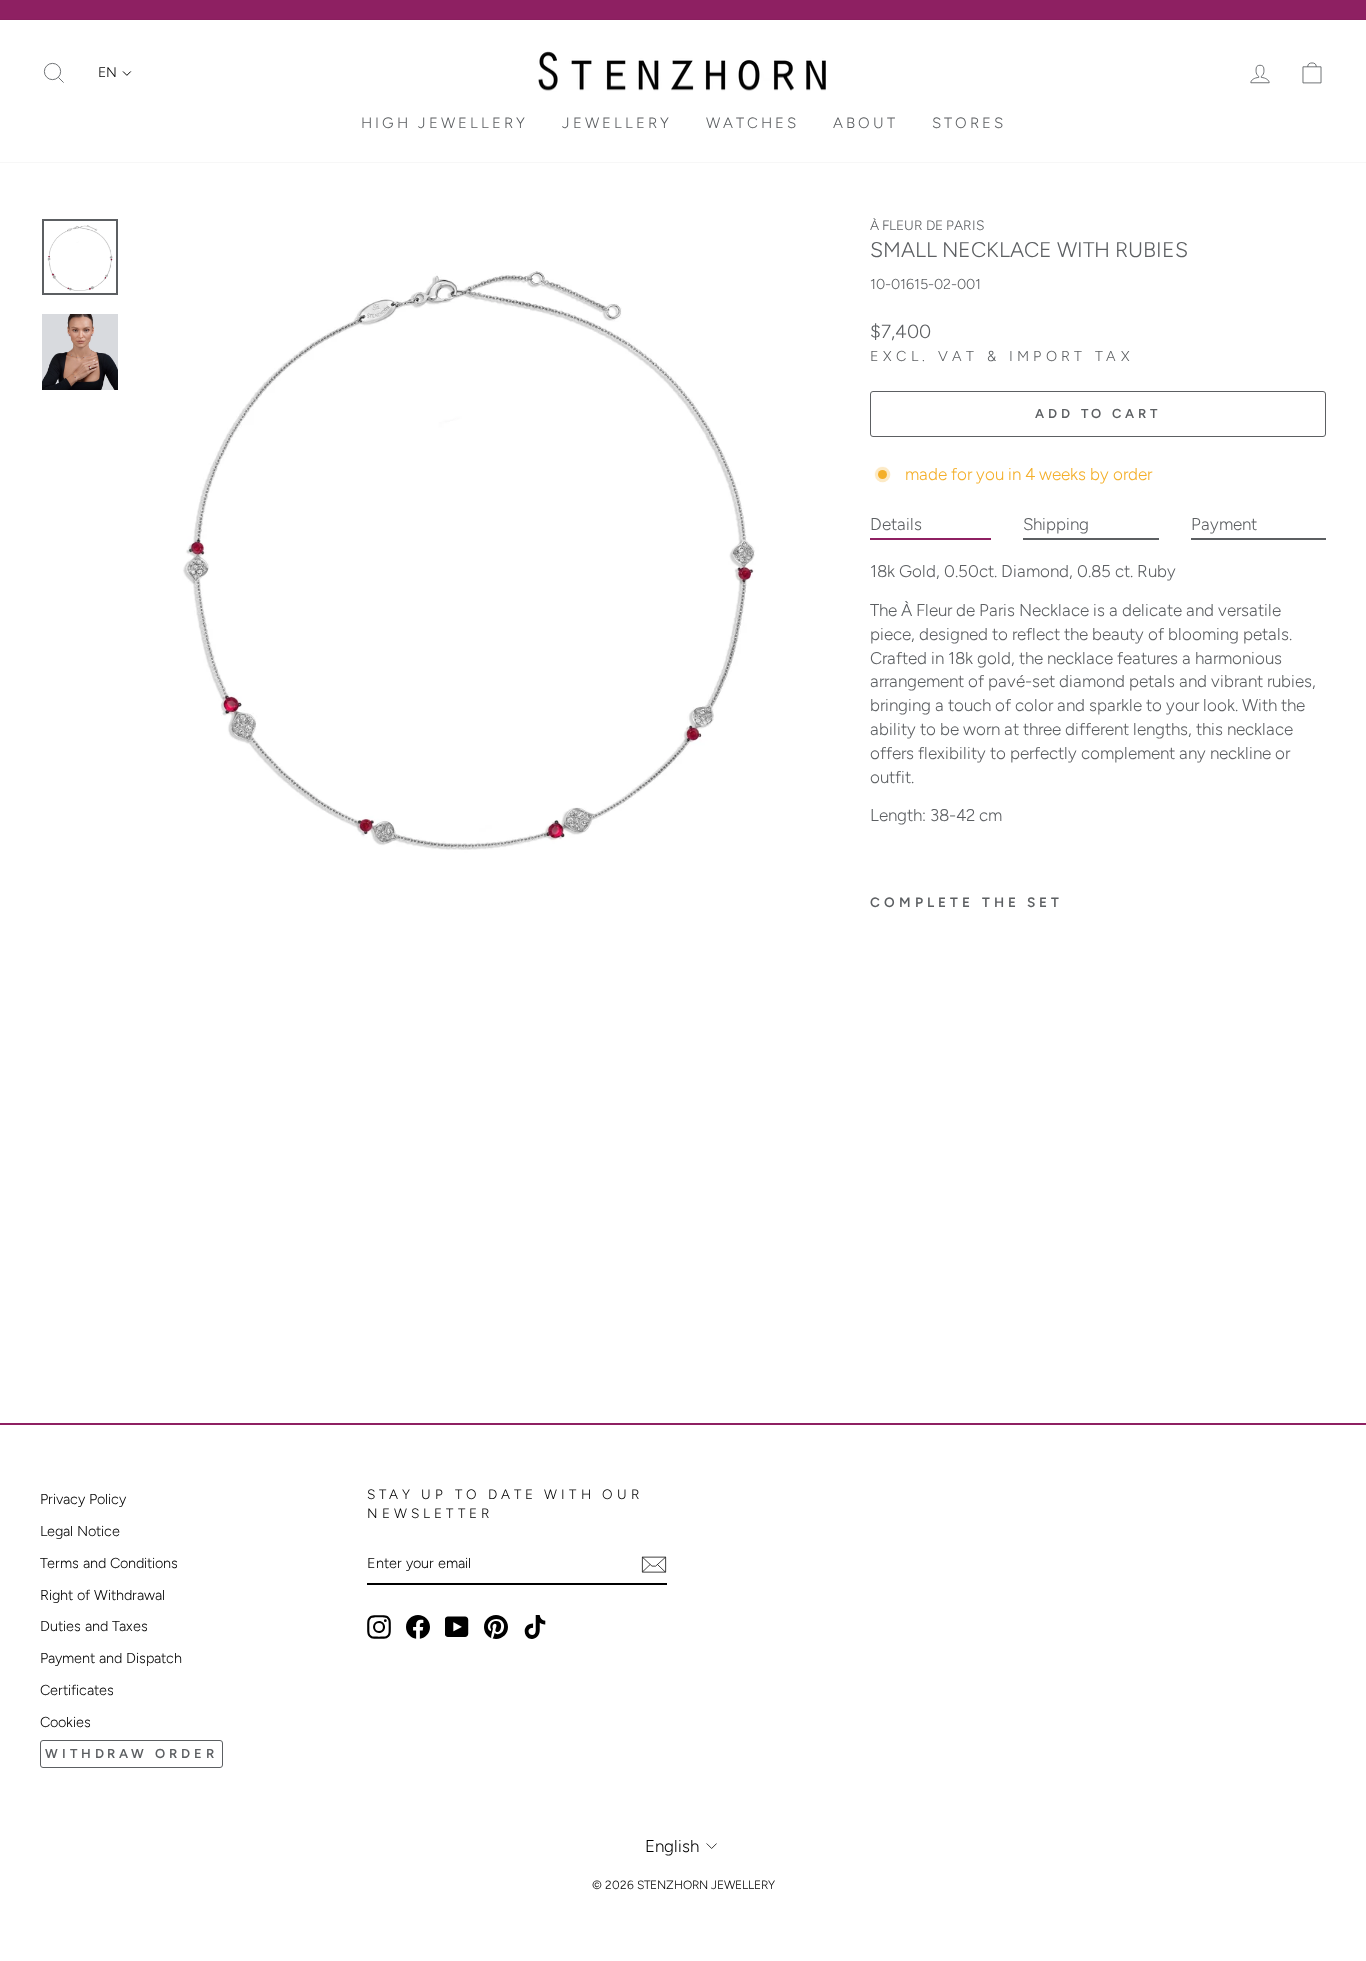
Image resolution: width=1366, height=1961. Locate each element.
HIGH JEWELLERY (444, 123)
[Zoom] (469, 551)
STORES (969, 123)
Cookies (65, 1722)
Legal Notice (80, 1531)
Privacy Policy (83, 1499)
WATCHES (752, 123)
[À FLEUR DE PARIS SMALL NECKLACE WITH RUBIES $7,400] (946, 1078)
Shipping (1056, 524)
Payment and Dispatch (111, 1658)
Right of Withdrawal (102, 1595)
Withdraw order (131, 1753)
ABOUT (865, 123)
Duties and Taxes (94, 1626)
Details (896, 524)
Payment (1224, 524)
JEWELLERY (617, 123)
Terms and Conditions (109, 1563)
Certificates (77, 1690)
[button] (115, 73)
